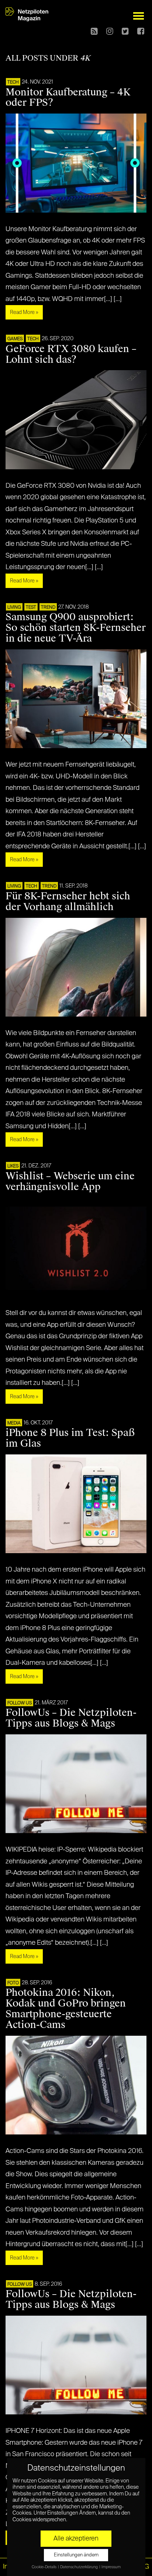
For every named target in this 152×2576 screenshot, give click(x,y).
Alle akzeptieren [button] (76, 2539)
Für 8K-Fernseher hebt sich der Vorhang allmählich (68, 901)
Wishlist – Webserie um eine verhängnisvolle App (70, 1181)
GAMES (15, 339)
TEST (31, 608)
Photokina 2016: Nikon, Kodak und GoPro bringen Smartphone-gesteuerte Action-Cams (66, 2009)
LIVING (14, 608)
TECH (13, 82)
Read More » (24, 312)
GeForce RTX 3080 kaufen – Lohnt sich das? (71, 354)
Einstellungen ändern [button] (76, 2555)
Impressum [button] (111, 2567)
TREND (48, 608)
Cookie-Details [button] (44, 2567)
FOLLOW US (20, 1703)
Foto (13, 1983)
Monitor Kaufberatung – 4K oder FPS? (68, 97)
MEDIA (14, 1423)
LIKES (13, 1166)
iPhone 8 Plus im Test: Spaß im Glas (70, 1438)
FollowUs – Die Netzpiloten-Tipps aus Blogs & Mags (71, 1718)
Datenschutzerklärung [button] (79, 2567)
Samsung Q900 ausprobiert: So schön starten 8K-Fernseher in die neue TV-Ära (76, 628)
